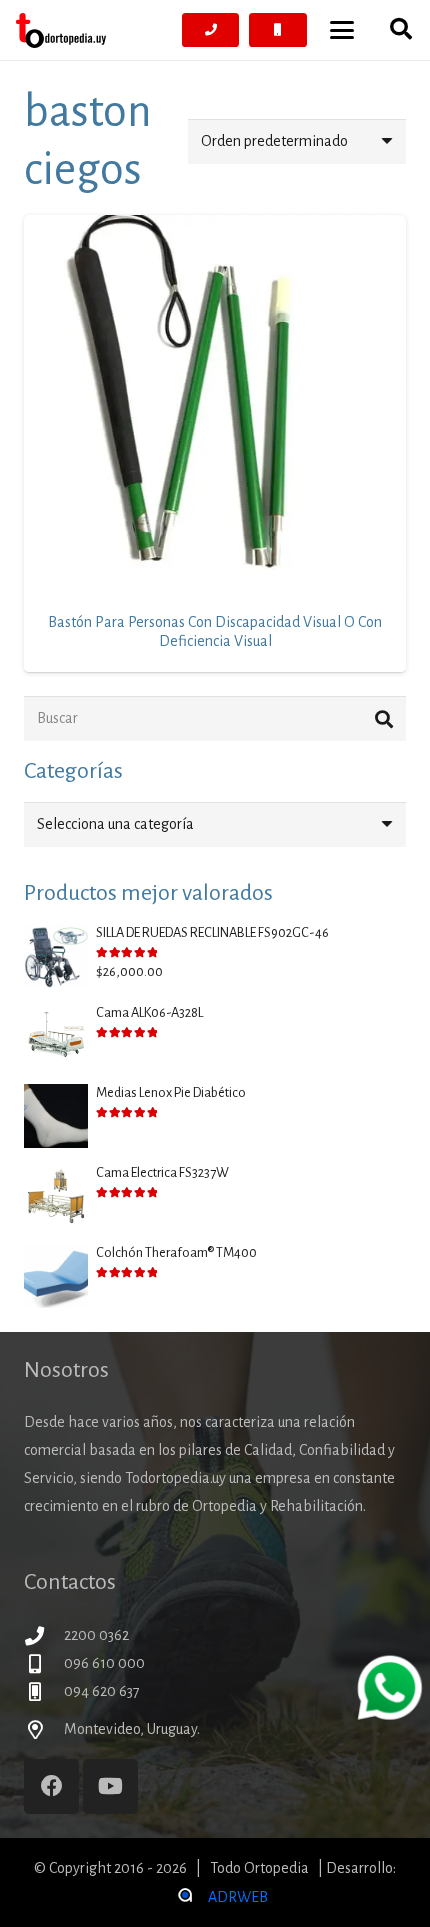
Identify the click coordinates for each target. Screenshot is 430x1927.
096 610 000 (104, 1663)
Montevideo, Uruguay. (132, 1729)
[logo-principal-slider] (61, 30)
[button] (342, 30)
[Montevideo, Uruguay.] (44, 1729)
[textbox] (115, 824)
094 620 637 (102, 1691)
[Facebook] (51, 1786)
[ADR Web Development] (184, 1897)
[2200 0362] (44, 1635)
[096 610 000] (44, 1663)
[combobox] (215, 824)
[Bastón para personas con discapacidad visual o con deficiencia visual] (215, 406)
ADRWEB (238, 1897)
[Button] (211, 30)
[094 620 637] (44, 1691)
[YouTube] (110, 1786)
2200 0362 (96, 1635)
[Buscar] (383, 718)
